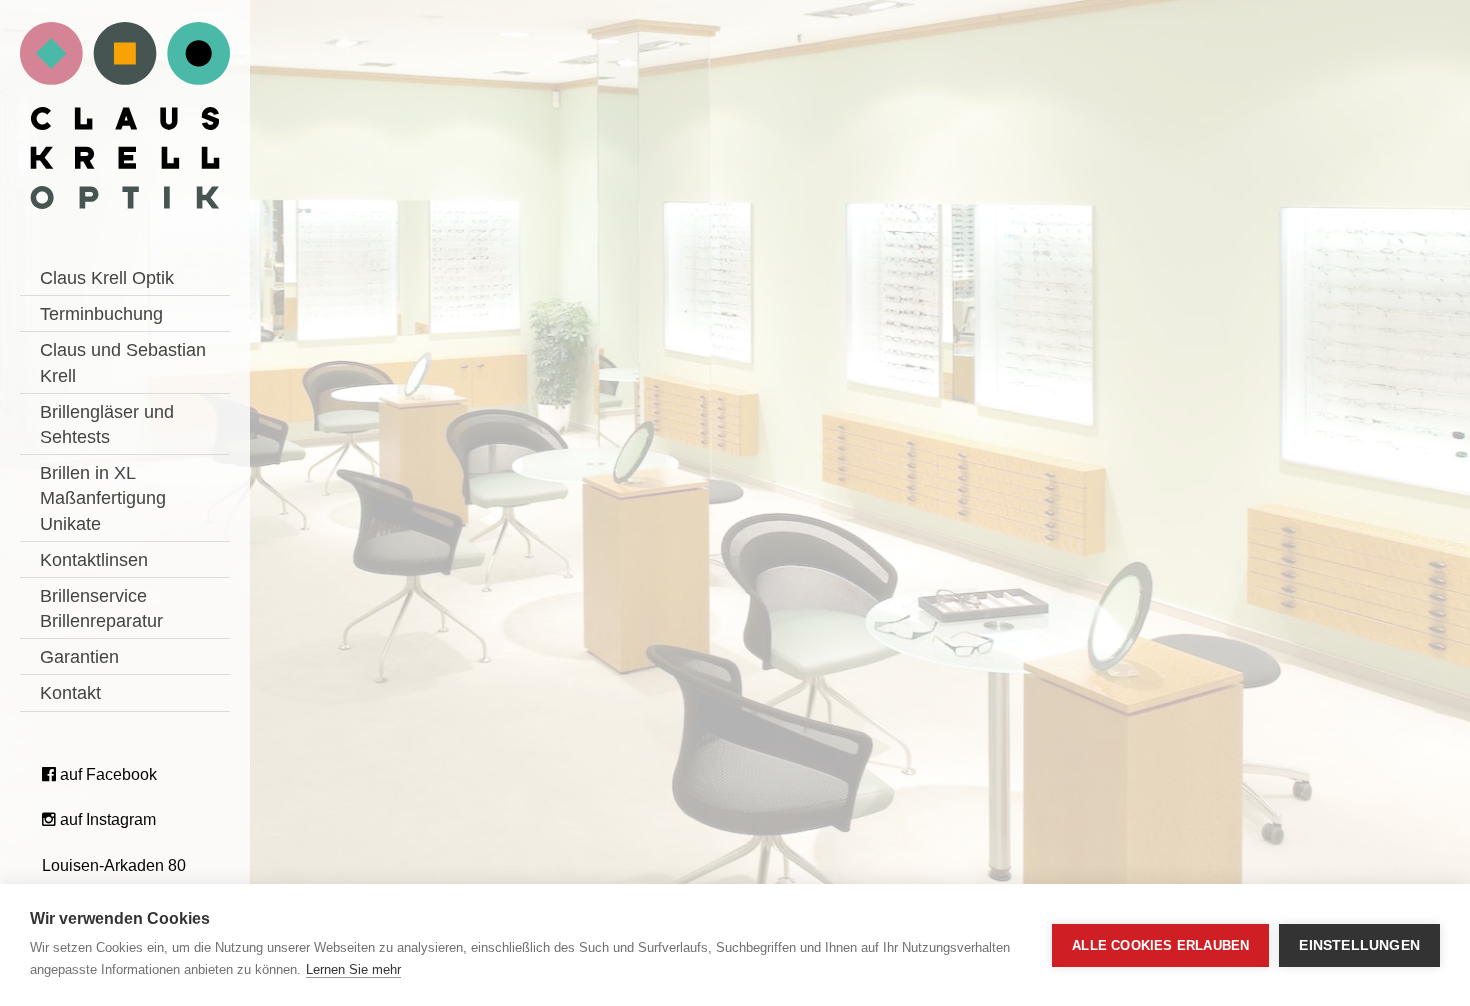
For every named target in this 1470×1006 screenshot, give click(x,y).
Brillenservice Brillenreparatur (101, 608)
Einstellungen (1359, 945)
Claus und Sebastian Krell (123, 362)
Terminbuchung (101, 314)
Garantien (79, 657)
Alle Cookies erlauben (1160, 945)
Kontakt (70, 693)
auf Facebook (106, 774)
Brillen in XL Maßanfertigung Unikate (103, 498)
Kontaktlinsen (94, 560)
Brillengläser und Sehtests (107, 424)
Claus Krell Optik (107, 278)
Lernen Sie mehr (353, 969)
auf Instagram (106, 819)
